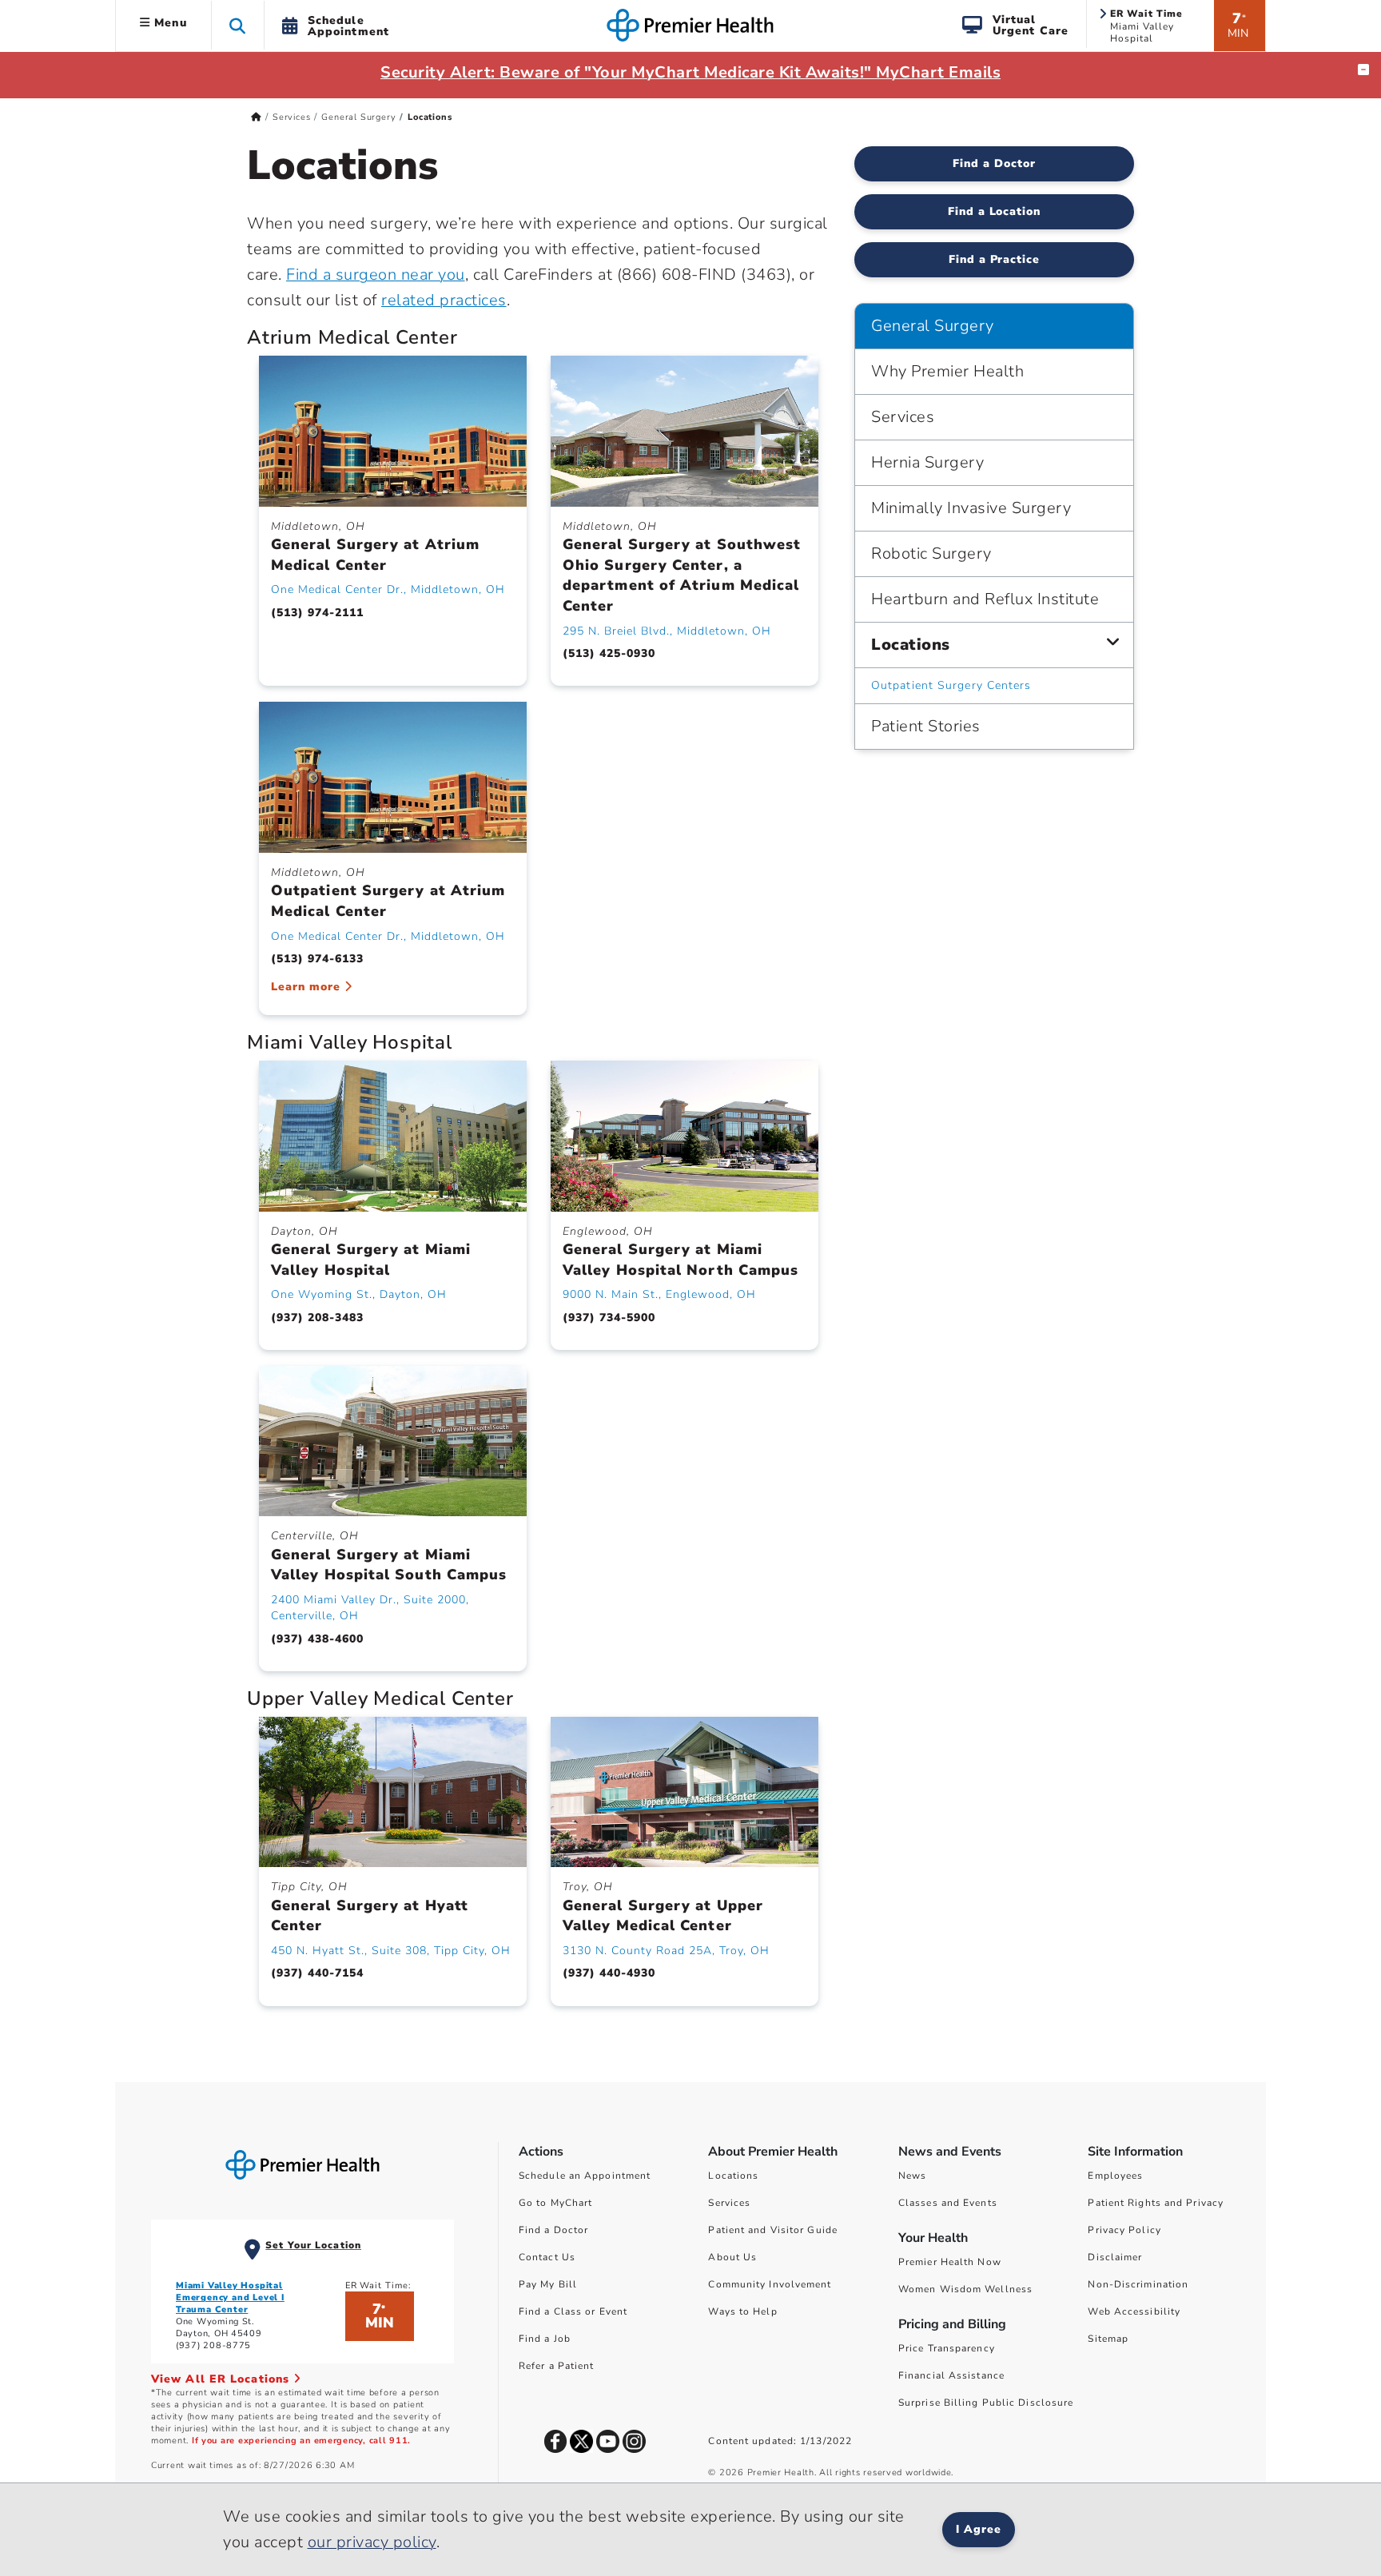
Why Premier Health (947, 371)
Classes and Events (948, 2203)
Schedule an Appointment (585, 2176)
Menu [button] (169, 23)
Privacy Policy (1124, 2230)
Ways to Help (742, 2311)
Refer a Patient (557, 2366)
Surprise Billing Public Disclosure (986, 2403)
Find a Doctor (994, 163)
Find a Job (545, 2339)
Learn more (308, 987)
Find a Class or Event (573, 2311)
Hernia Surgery (927, 462)
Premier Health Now (950, 2262)
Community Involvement (770, 2284)
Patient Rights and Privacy (1156, 2203)
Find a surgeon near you (376, 275)
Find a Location (995, 211)
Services (291, 117)
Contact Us (547, 2257)
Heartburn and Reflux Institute (985, 599)
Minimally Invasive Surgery (971, 508)
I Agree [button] (979, 2529)
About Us (732, 2257)
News (912, 2176)
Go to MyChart (555, 2203)
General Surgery (358, 117)
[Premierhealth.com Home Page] (256, 117)
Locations (911, 645)
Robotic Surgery (931, 553)
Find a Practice (995, 259)
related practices (444, 300)
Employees (1115, 2176)
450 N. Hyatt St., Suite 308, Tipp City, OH (391, 1951)
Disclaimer (1115, 2257)
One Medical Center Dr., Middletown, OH (388, 589)
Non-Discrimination (1138, 2284)
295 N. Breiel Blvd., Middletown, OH (667, 631)
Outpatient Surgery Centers (951, 685)
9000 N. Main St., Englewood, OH (659, 1294)
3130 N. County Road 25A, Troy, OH (666, 1951)
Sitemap (1108, 2339)
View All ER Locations (222, 2379)
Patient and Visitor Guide (773, 2230)
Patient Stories (926, 726)
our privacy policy (372, 2542)
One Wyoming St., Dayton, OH (359, 1294)
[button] (238, 25)
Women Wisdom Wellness (965, 2289)
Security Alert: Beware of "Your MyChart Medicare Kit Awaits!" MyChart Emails (690, 72)
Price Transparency (947, 2348)
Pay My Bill (548, 2284)
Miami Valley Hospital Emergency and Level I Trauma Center (230, 2297)
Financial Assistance (951, 2375)
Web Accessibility (1134, 2311)
